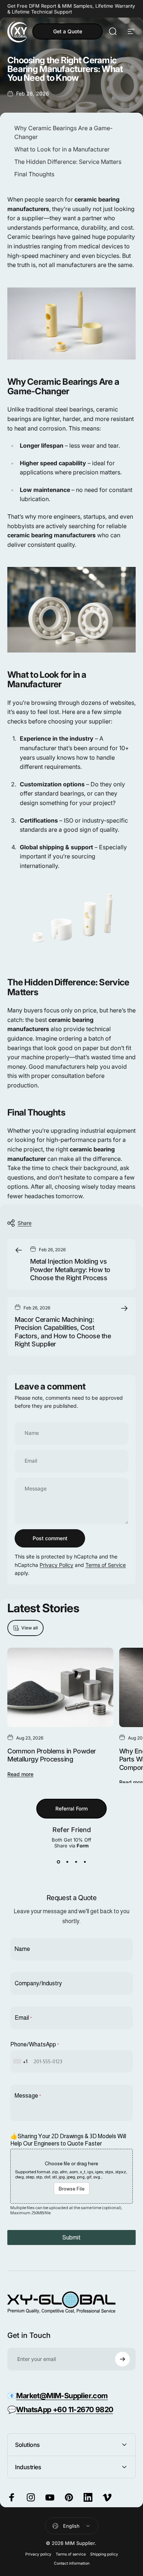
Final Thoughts (34, 174)
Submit (71, 2237)
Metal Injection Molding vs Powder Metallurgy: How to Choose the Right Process (70, 1270)
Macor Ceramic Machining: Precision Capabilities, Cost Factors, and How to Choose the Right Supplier (63, 1332)
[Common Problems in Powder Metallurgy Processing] (60, 1687)
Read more (20, 1774)
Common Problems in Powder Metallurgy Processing (52, 1755)
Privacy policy (38, 2554)
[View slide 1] (58, 1862)
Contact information (72, 2563)
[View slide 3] (76, 1862)
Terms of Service (106, 1565)
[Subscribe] (122, 2359)
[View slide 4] (85, 1862)
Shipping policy (104, 2554)
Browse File (72, 2189)
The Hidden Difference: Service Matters (68, 162)
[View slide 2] (67, 1862)
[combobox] (21, 2061)
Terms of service (71, 2554)
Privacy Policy (56, 1565)
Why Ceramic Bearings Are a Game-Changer (63, 132)
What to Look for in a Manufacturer (62, 149)
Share (25, 1223)
